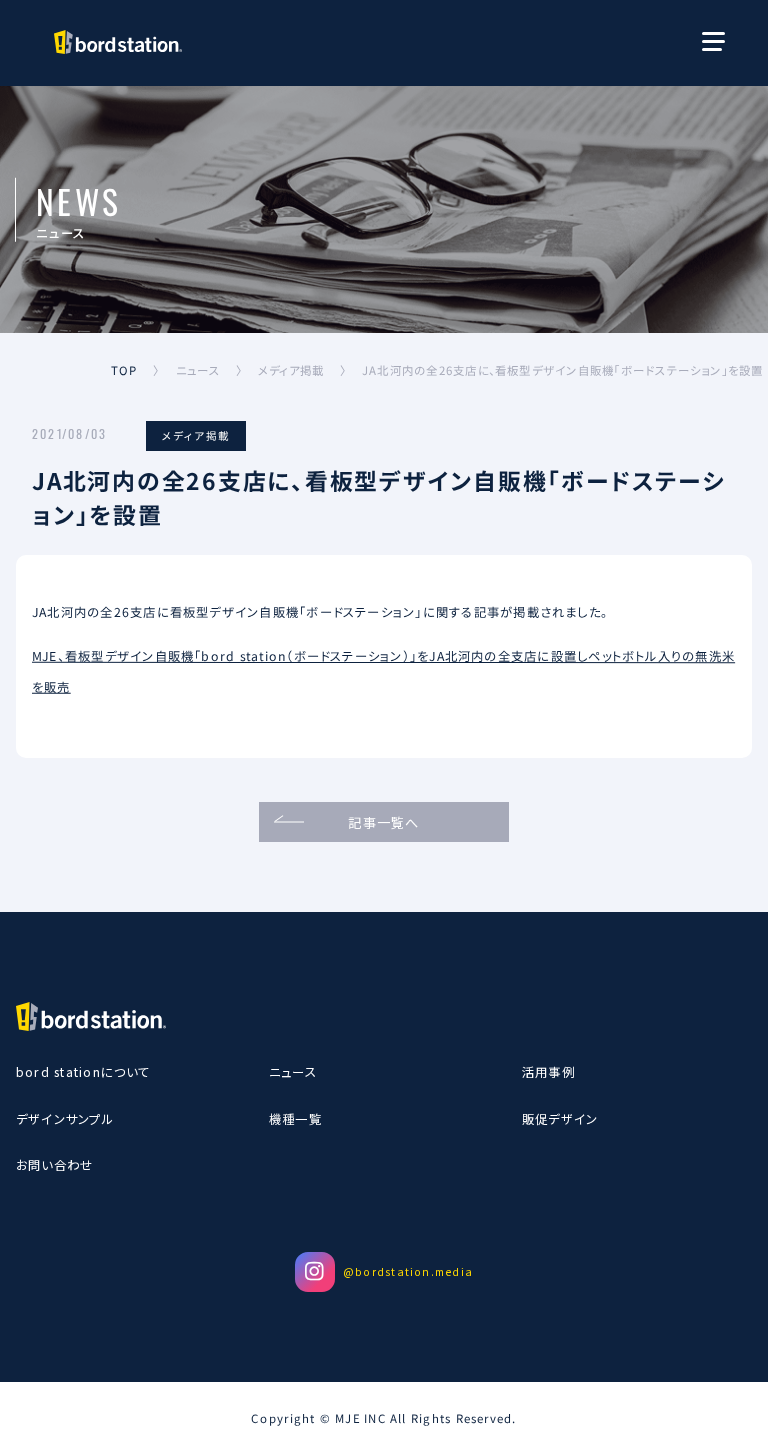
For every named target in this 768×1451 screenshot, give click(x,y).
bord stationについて (83, 1072)
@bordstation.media (408, 1271)
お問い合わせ (54, 1165)
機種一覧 (295, 1119)
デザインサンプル (65, 1119)
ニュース (293, 1072)
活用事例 (548, 1072)
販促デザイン (560, 1119)
